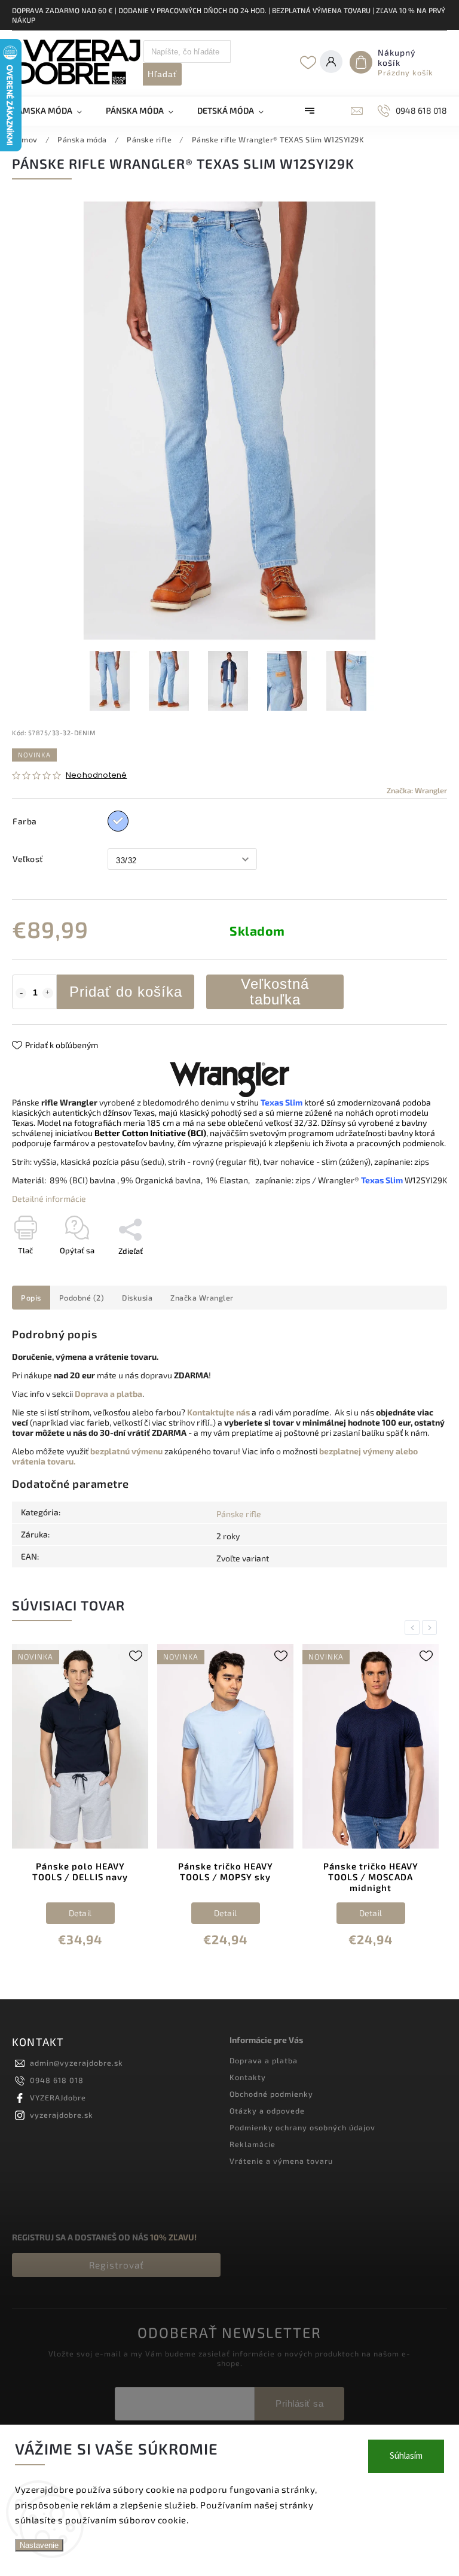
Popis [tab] (31, 1298)
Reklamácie (253, 2144)
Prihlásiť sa (299, 2403)
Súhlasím (406, 2456)
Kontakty (248, 2077)
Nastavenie (39, 2545)
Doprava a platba (264, 2060)
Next (432, 1627)
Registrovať (117, 2265)
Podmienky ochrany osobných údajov (302, 2127)
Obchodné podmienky (271, 2094)
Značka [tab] (202, 1298)
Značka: (417, 790)
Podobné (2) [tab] (82, 1298)
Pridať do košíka (126, 992)
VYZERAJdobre (58, 2097)
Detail (80, 1913)
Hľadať (162, 74)
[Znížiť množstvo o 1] (21, 993)
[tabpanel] (80, 1804)
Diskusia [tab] (137, 1298)
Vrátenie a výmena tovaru (281, 2161)
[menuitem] (53, 111)
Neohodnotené (96, 776)
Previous (414, 1627)
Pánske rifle (239, 1514)
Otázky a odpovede (267, 2111)
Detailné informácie (49, 1199)
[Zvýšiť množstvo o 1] (48, 993)
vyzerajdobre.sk (62, 2115)
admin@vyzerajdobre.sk (76, 2063)
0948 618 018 (57, 2080)
